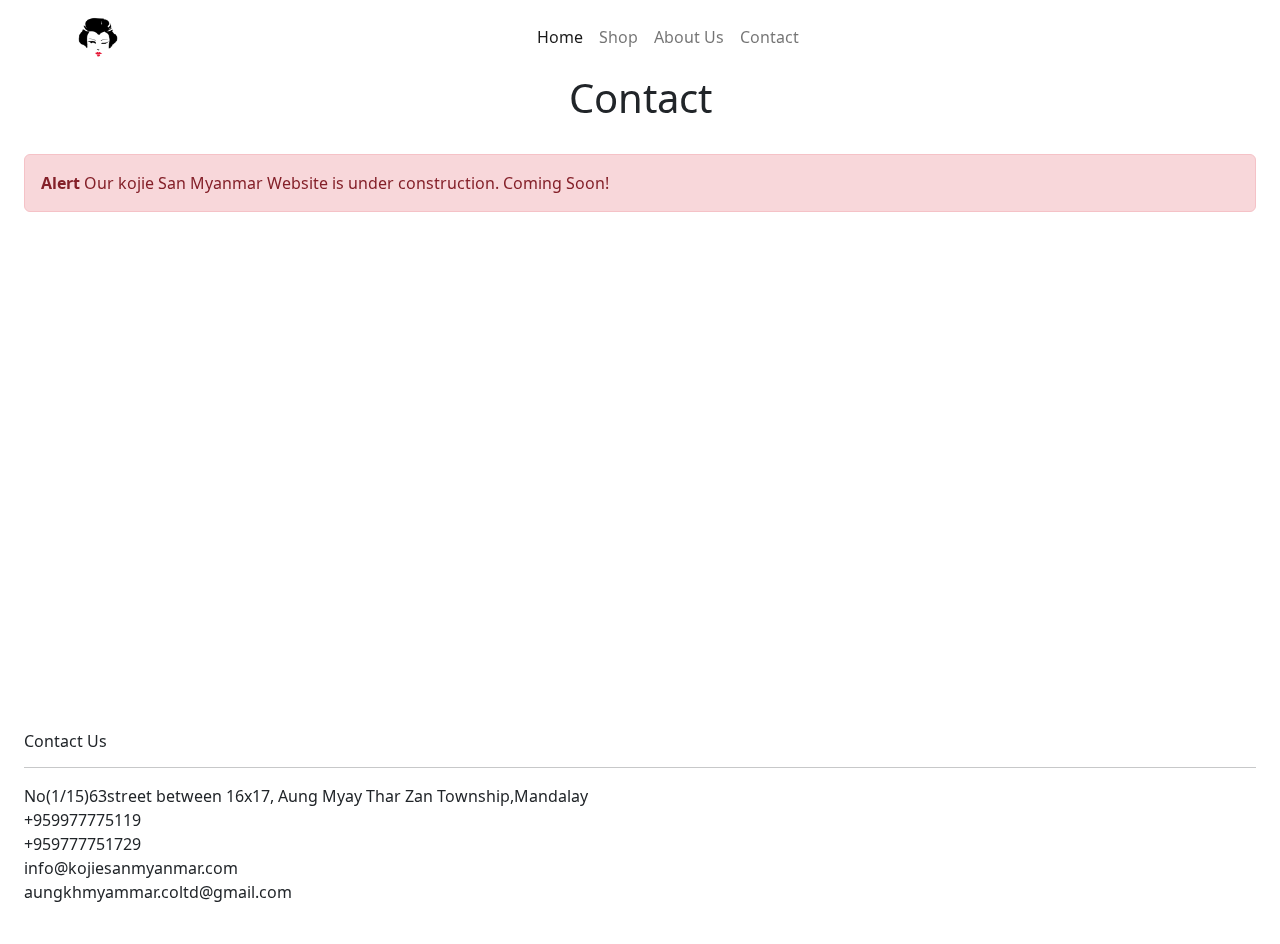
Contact (769, 37)
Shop (618, 37)
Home (560, 37)
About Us (689, 37)
